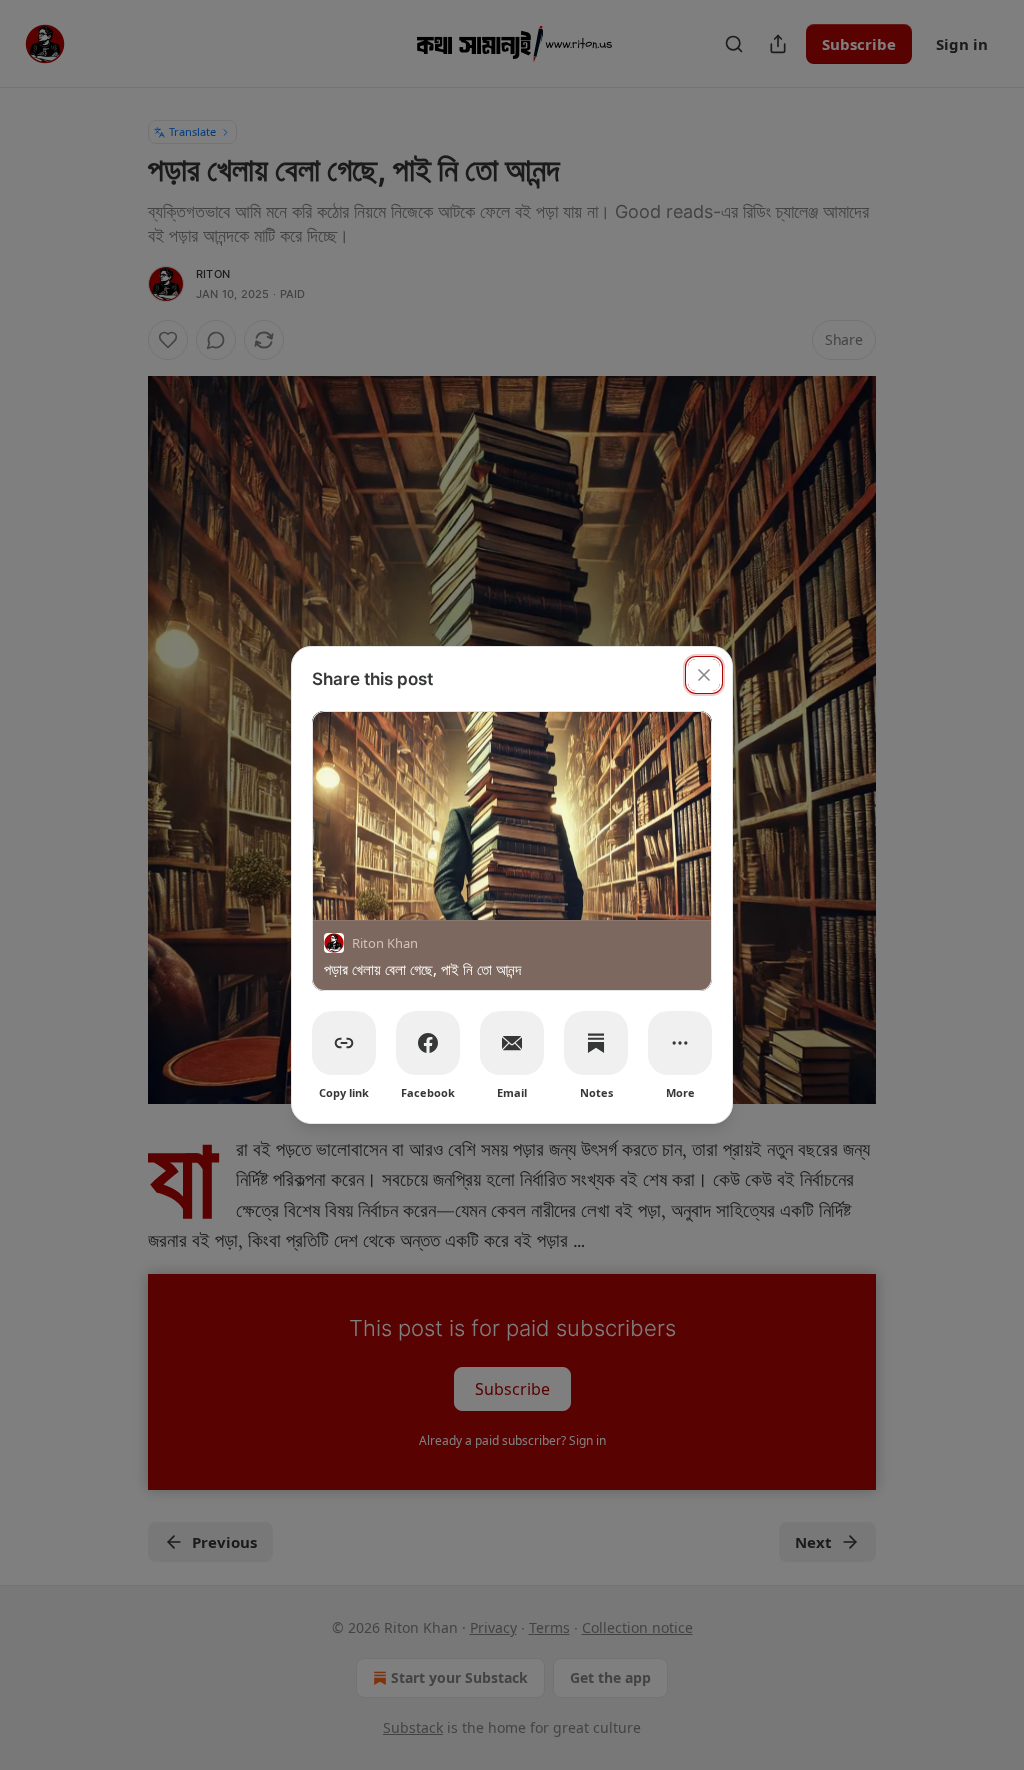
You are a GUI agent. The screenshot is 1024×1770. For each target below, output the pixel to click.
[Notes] (596, 1043)
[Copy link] (344, 1043)
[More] (680, 1043)
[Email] (512, 1043)
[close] (704, 675)
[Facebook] (428, 1043)
